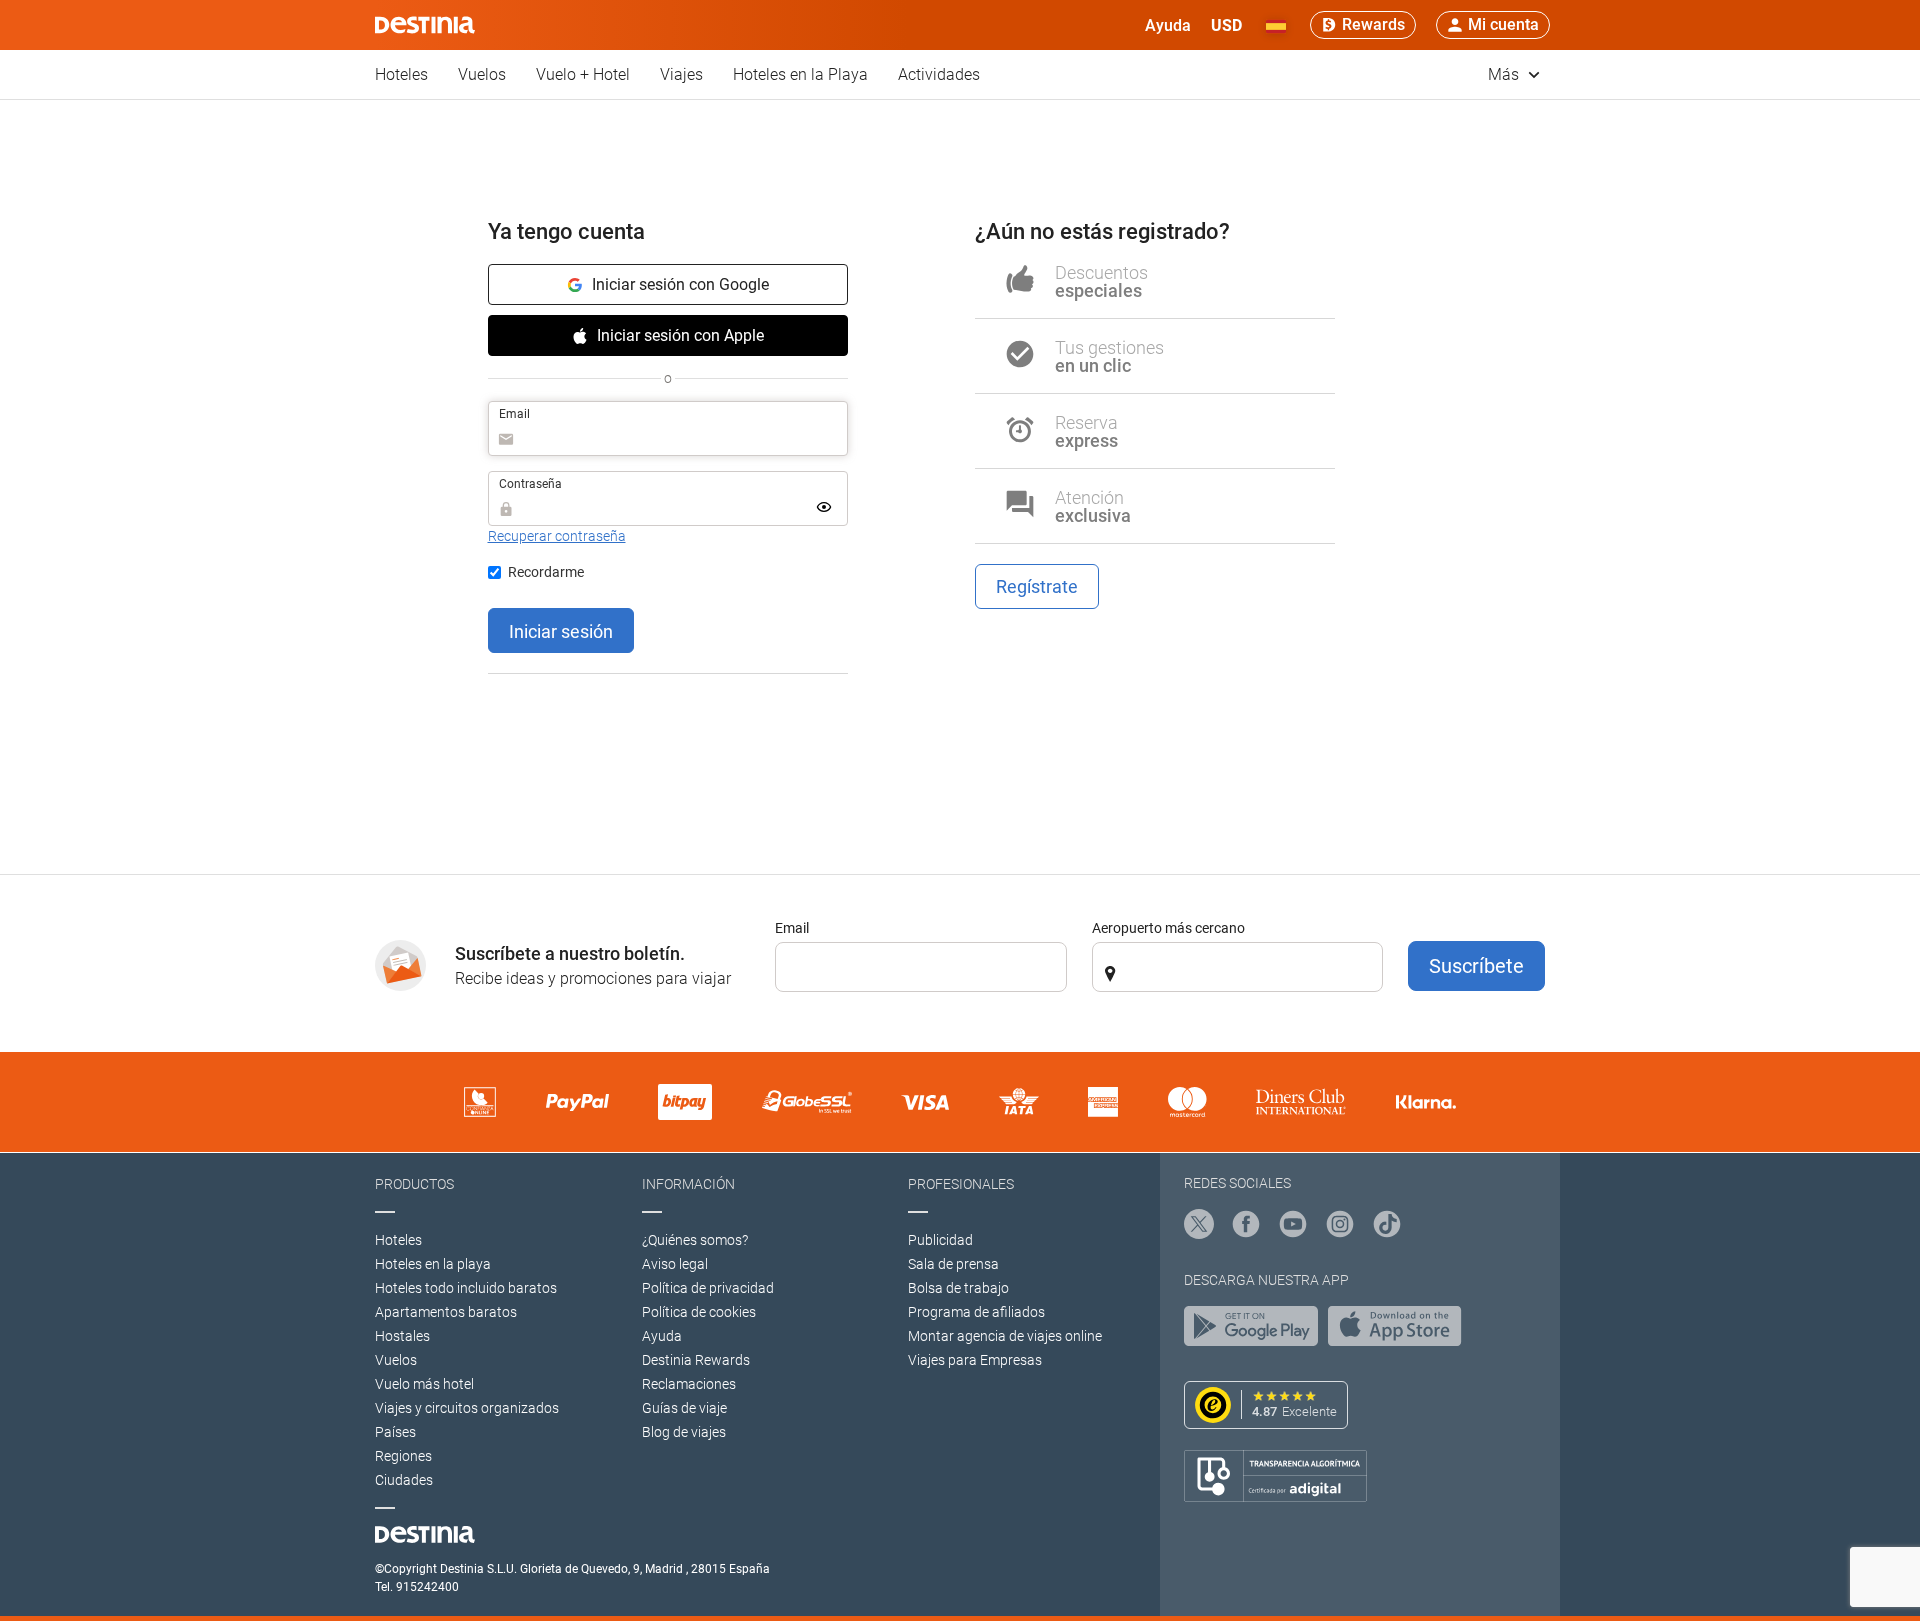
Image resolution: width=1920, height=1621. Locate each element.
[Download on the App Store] (1400, 1331)
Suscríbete (1476, 966)
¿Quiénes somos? (695, 1240)
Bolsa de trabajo (958, 1288)
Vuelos (482, 74)
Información (688, 1184)
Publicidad (940, 1240)
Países (395, 1432)
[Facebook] (1246, 1227)
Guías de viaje (684, 1408)
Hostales (402, 1336)
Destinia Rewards (696, 1360)
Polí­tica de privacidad (708, 1288)
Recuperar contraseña (557, 536)
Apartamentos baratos (446, 1312)
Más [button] (1505, 74)
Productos (414, 1184)
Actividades (939, 74)
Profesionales (961, 1184)
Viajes (681, 74)
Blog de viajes (684, 1432)
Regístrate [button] (1037, 586)
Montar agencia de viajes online (1005, 1336)
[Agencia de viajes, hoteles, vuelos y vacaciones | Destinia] (425, 25)
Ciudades (404, 1480)
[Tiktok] (1387, 1227)
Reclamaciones (689, 1384)
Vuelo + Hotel (583, 74)
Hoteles (401, 74)
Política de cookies (699, 1312)
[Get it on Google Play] (1256, 1331)
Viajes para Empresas (975, 1360)
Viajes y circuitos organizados (467, 1408)
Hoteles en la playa (433, 1264)
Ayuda (662, 1336)
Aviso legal (675, 1264)
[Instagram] (1340, 1227)
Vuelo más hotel (424, 1384)
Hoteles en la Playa (800, 74)
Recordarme (546, 572)
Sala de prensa (953, 1264)
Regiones (403, 1456)
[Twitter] (1199, 1227)
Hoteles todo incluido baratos (466, 1288)
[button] (1226, 25)
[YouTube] (1293, 1227)
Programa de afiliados (976, 1312)
